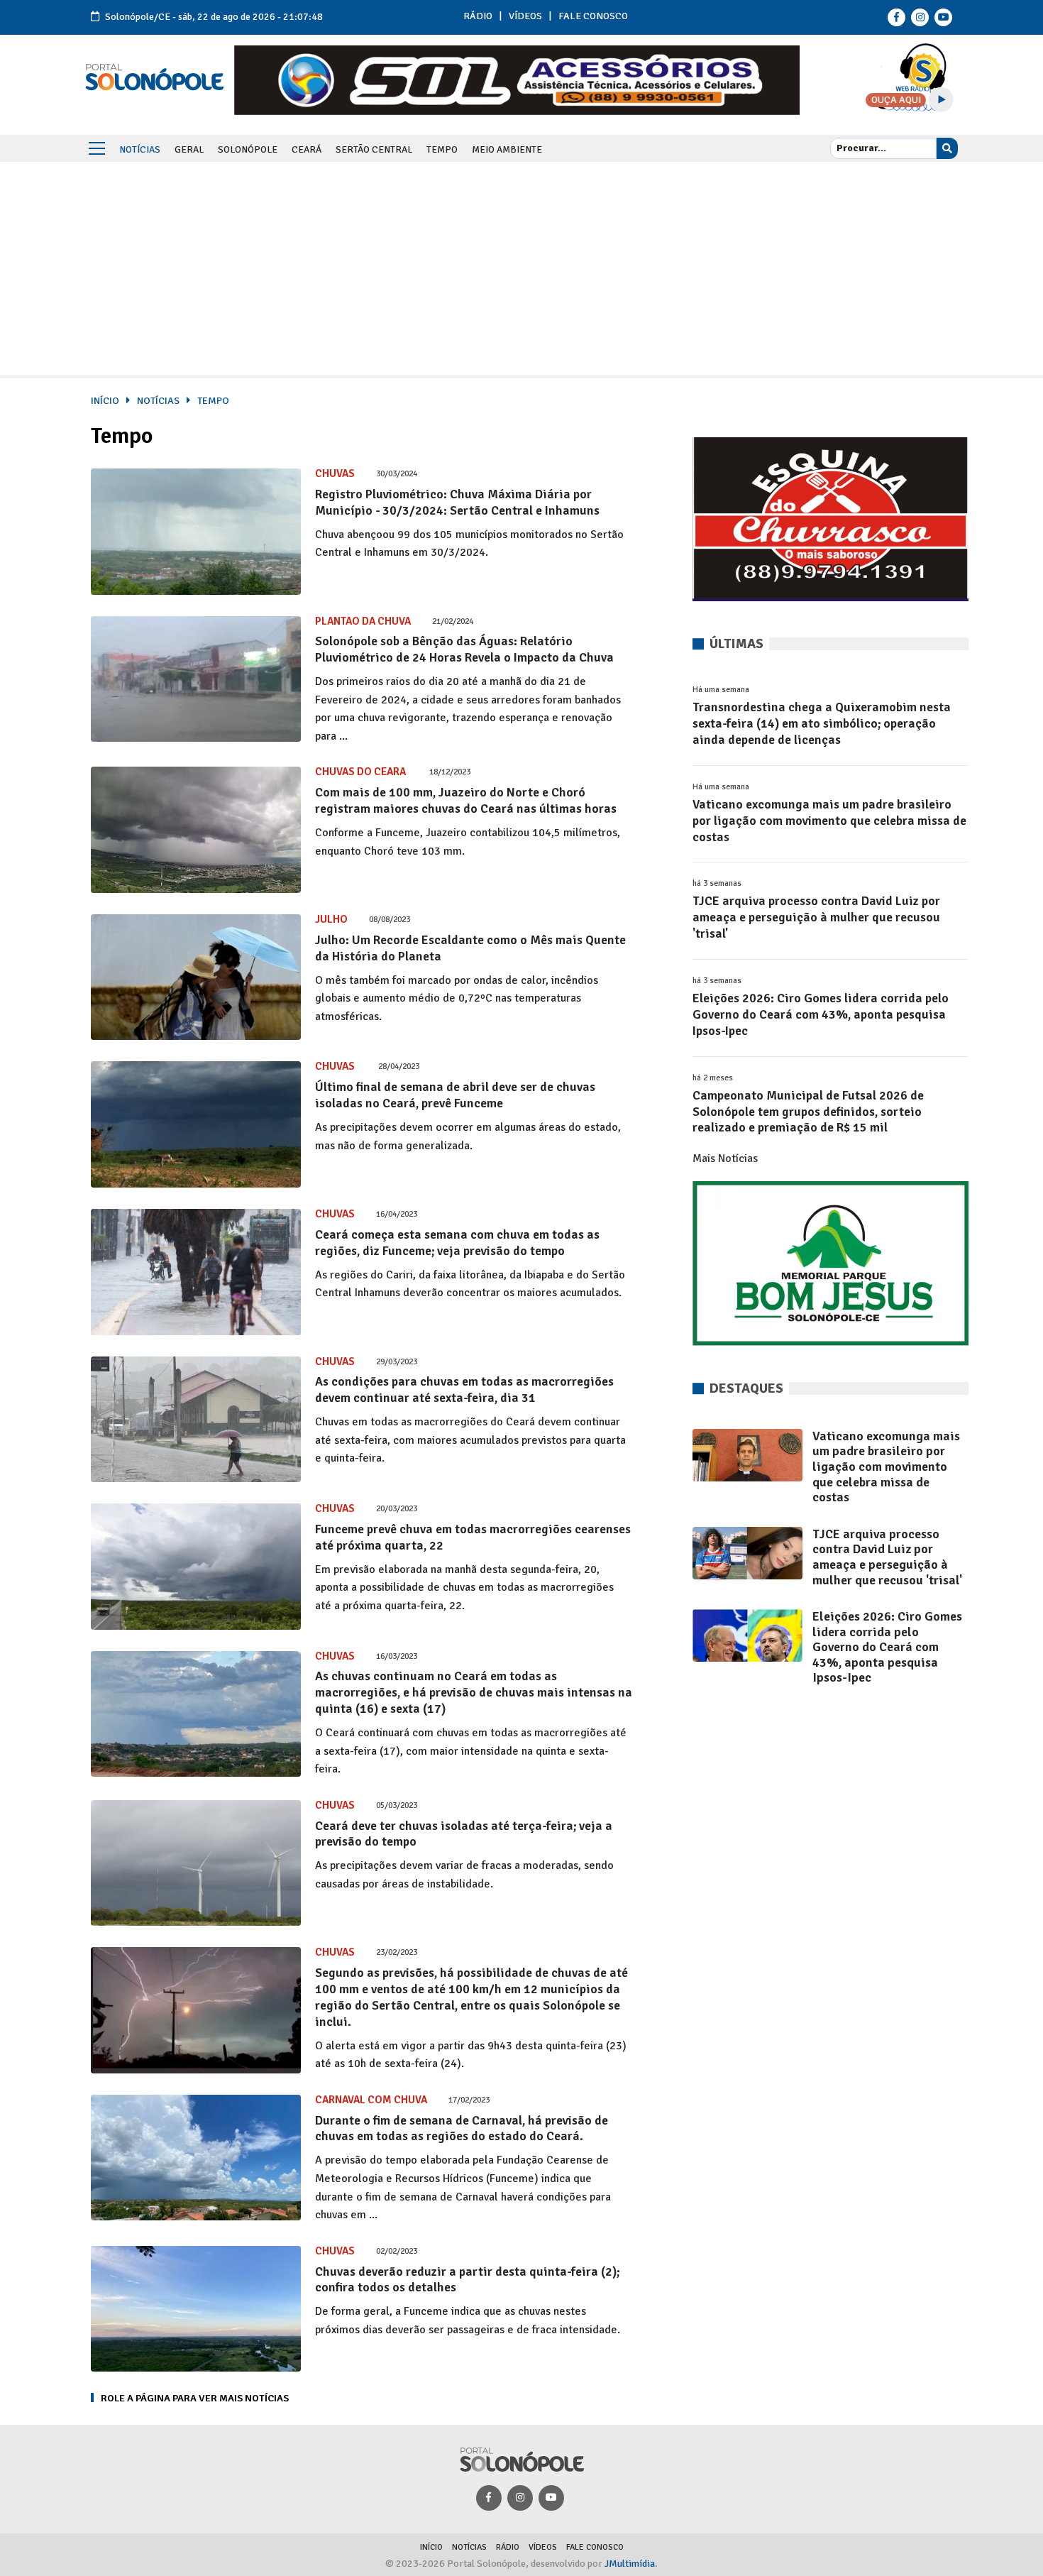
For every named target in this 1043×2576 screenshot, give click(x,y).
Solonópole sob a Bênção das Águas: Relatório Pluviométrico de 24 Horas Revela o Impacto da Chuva (464, 649)
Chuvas (335, 473)
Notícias (140, 149)
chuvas (336, 1066)
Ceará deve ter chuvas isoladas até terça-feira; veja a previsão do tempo (464, 1834)
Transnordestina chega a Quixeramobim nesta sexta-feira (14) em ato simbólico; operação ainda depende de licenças (822, 723)
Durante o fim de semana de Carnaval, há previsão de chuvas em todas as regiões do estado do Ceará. (462, 2128)
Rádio (478, 16)
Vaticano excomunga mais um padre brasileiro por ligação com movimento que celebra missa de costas (829, 821)
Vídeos (525, 16)
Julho (331, 919)
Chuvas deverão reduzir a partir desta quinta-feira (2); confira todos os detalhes (467, 2280)
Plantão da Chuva (363, 621)
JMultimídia (630, 2564)
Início (105, 400)
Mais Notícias (725, 1158)
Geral (189, 149)
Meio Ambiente (507, 149)
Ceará (307, 149)
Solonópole (248, 149)
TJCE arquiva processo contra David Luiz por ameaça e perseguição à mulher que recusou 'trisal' (816, 917)
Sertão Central (374, 149)
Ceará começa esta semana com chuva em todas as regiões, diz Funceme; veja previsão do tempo (457, 1243)
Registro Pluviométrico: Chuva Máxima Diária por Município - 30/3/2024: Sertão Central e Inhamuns (457, 502)
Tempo (442, 149)
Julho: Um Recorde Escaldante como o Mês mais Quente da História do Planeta (470, 948)
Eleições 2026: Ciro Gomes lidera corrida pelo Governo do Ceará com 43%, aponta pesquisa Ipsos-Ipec (821, 1014)
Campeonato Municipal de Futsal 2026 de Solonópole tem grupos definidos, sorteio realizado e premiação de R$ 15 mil (808, 1112)
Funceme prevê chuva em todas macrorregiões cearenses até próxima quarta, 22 (473, 1537)
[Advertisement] (521, 268)
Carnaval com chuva (371, 2100)
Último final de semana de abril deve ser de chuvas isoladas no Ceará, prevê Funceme (455, 1095)
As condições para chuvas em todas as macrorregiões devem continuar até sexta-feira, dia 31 (464, 1390)
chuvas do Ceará (362, 772)
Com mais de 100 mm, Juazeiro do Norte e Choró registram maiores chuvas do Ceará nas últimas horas (466, 800)
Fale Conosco (593, 16)
